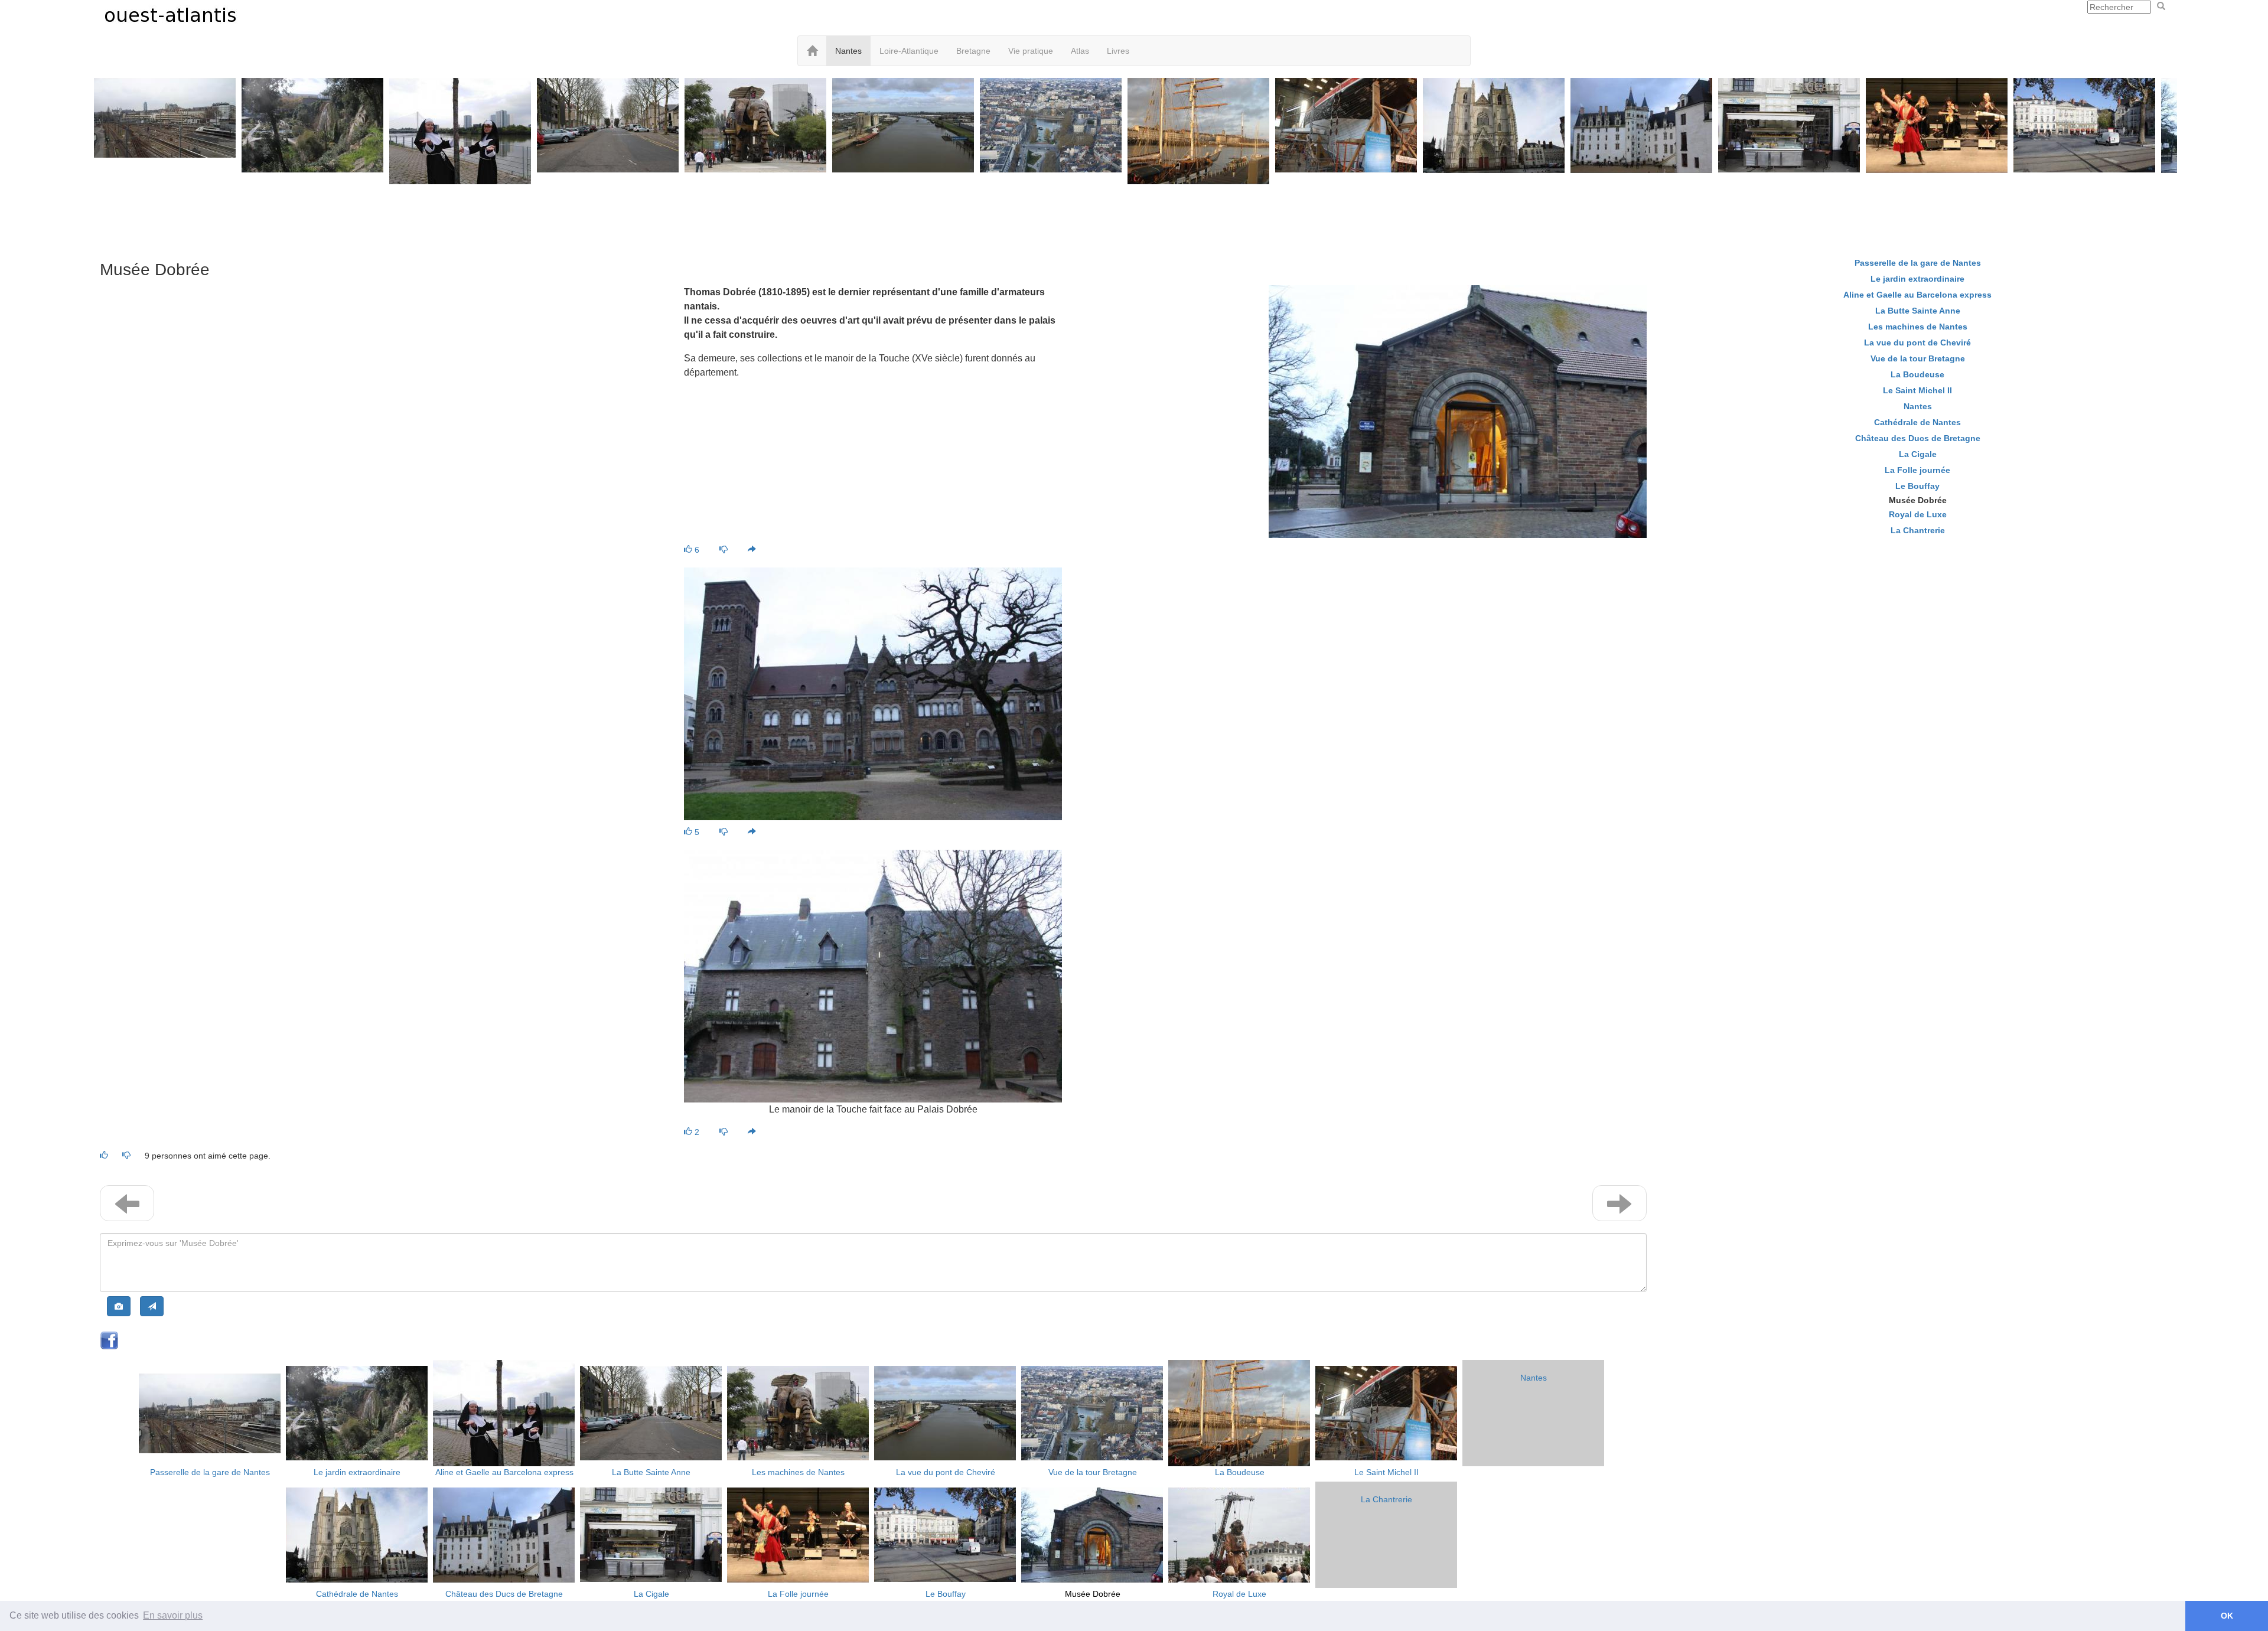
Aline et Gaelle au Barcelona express (504, 1472)
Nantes (848, 51)
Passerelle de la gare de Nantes (210, 1472)
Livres (1118, 51)
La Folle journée (798, 1594)
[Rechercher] (2161, 6)
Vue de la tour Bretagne (1093, 1472)
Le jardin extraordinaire (357, 1472)
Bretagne (973, 51)
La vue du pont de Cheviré (946, 1472)
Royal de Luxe (1239, 1594)
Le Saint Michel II (1386, 1472)
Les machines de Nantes (798, 1472)
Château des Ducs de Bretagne (504, 1594)
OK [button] (2227, 1616)
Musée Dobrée (1093, 1594)
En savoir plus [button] (173, 1615)
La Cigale (651, 1594)
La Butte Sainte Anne (651, 1472)
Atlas (1080, 51)
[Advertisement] (1134, 214)
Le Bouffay (946, 1594)
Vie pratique (1031, 51)
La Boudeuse (1240, 1472)
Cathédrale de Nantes (357, 1594)
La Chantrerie (1386, 1499)
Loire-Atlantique (909, 51)
